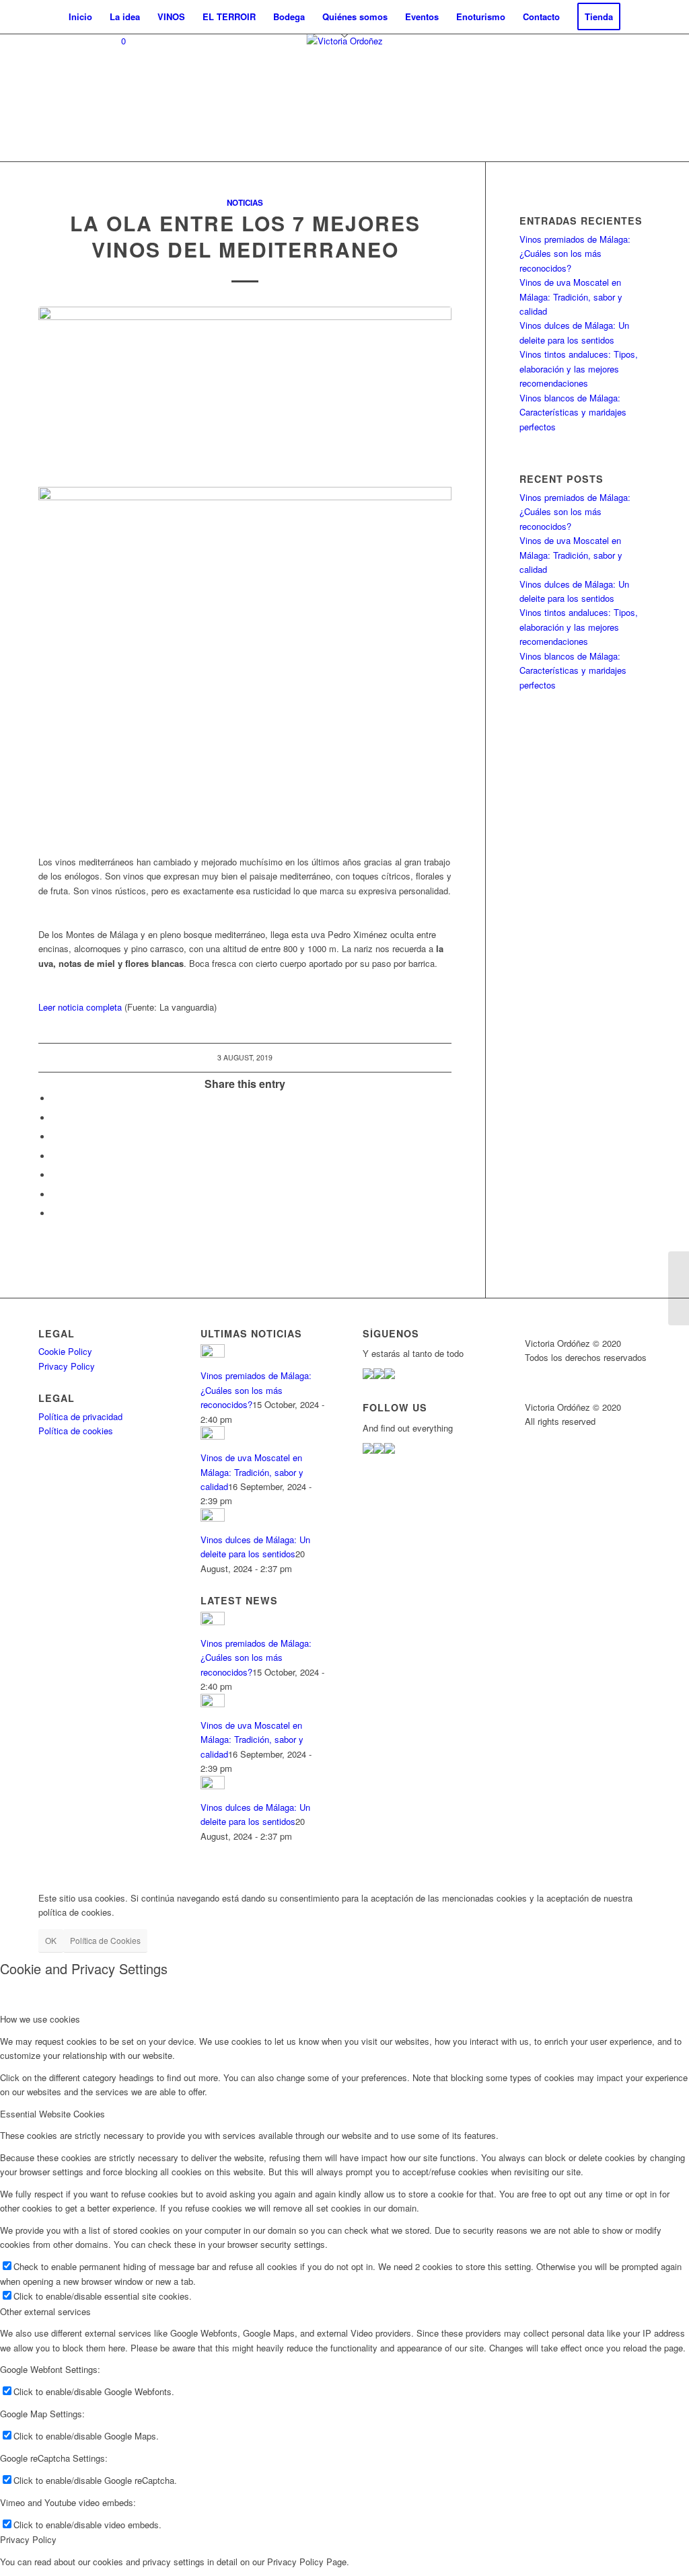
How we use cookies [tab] (40, 2019)
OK (51, 1940)
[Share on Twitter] (55, 1118)
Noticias (245, 203)
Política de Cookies (105, 1940)
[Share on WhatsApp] (55, 1156)
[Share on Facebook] (55, 1098)
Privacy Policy (67, 1366)
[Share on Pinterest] (55, 1175)
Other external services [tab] (45, 2311)
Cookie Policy (65, 1351)
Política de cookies (76, 1431)
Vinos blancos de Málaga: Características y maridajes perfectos (573, 412)
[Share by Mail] (55, 1213)
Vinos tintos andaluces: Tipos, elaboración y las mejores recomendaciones (579, 368)
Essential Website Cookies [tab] (52, 2114)
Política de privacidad (80, 1416)
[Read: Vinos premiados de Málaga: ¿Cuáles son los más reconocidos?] (213, 1354)
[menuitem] (80, 17)
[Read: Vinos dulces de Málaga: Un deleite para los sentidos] (213, 1518)
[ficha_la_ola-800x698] (245, 389)
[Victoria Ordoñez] (345, 97)
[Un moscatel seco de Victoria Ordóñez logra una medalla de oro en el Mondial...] (679, 1288)
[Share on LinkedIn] (55, 1195)
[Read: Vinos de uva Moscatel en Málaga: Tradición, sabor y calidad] (213, 1436)
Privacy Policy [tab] (28, 2539)
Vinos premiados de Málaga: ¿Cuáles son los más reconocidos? (575, 253)
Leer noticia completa (80, 1007)
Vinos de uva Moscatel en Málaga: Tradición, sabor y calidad (571, 297)
